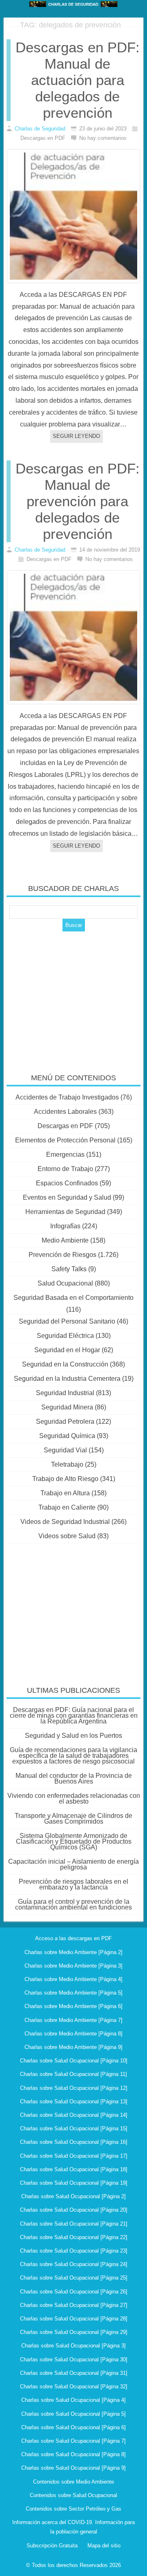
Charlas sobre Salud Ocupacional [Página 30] (74, 2359)
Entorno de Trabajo (65, 1169)
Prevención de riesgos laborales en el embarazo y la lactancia (73, 1884)
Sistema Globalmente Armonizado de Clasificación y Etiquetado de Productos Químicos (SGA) (74, 1841)
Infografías (65, 1226)
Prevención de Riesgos (62, 1255)
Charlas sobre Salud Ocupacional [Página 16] (74, 2142)
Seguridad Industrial (65, 1393)
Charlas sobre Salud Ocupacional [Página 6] (73, 2427)
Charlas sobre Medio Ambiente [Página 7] (73, 2020)
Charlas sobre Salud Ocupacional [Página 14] (74, 2115)
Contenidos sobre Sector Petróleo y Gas (73, 2509)
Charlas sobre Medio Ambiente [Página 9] (73, 2047)
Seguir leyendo (76, 436)
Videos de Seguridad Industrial (65, 1522)
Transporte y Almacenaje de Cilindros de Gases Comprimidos (73, 1819)
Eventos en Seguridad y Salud (67, 1197)
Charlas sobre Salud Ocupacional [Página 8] (73, 2454)
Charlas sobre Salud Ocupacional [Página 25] (74, 2278)
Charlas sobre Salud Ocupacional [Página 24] (74, 2264)
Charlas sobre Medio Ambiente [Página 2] (73, 1952)
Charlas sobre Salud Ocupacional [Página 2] (73, 2196)
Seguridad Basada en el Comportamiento (73, 1298)
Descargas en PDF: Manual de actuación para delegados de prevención (78, 80)
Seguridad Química (67, 1436)
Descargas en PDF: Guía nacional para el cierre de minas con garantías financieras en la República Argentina (74, 1715)
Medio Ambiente (65, 1240)
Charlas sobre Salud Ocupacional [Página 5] (73, 2414)
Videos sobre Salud (67, 1536)
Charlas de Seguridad (40, 129)
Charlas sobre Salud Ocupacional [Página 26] (74, 2292)
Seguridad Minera (67, 1407)
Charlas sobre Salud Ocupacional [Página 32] (74, 2386)
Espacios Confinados (67, 1183)
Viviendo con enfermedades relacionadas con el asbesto (74, 1798)
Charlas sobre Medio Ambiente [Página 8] (73, 2034)
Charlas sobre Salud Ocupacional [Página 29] (74, 2332)
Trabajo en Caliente (67, 1507)
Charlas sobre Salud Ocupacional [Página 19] (74, 2183)
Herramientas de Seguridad (65, 1212)
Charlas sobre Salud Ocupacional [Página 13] (74, 2101)
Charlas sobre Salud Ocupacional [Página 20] (74, 2210)
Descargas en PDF (65, 1126)
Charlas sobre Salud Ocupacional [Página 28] (74, 2319)
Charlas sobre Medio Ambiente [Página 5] (73, 1993)
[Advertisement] (73, 997)
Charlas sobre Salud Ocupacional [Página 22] (74, 2237)
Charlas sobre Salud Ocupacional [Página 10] (74, 2061)
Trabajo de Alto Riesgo (65, 1479)
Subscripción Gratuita (52, 2546)
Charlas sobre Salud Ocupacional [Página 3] (73, 2346)
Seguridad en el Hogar (67, 1350)
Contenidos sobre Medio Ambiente (73, 2482)
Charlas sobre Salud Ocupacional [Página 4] (73, 2400)
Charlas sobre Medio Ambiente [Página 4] (73, 1979)
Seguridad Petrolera (65, 1422)
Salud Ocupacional (65, 1283)
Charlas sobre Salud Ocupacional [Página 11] (73, 2074)
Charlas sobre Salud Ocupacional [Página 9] (73, 2468)
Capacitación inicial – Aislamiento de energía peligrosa (73, 1864)
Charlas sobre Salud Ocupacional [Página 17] (74, 2156)
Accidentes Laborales (65, 1112)
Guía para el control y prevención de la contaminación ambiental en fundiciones (73, 1904)
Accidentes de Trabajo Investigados (67, 1097)
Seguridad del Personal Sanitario (67, 1321)
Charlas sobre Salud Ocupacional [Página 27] (74, 2305)
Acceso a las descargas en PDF (73, 1938)
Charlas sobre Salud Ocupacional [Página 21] (74, 2224)
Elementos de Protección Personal (65, 1140)
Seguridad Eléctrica (65, 1336)
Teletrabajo (67, 1464)
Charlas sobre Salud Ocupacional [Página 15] (74, 2128)
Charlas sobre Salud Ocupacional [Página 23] (74, 2251)
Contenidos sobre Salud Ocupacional (73, 2495)
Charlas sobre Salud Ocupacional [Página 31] (74, 2373)
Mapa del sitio (104, 2546)
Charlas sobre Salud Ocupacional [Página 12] (74, 2088)
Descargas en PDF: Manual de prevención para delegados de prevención (78, 501)
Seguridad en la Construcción (65, 1364)
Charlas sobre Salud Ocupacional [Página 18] (74, 2169)
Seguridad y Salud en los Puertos (73, 1736)
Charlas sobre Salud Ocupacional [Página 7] (73, 2441)
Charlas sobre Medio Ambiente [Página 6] (73, 2006)
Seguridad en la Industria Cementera (67, 1379)
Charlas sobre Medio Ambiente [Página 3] (73, 1966)
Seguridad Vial (65, 1450)
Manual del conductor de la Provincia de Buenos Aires (74, 1778)
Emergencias (65, 1154)
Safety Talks (69, 1269)
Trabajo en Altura (65, 1493)
